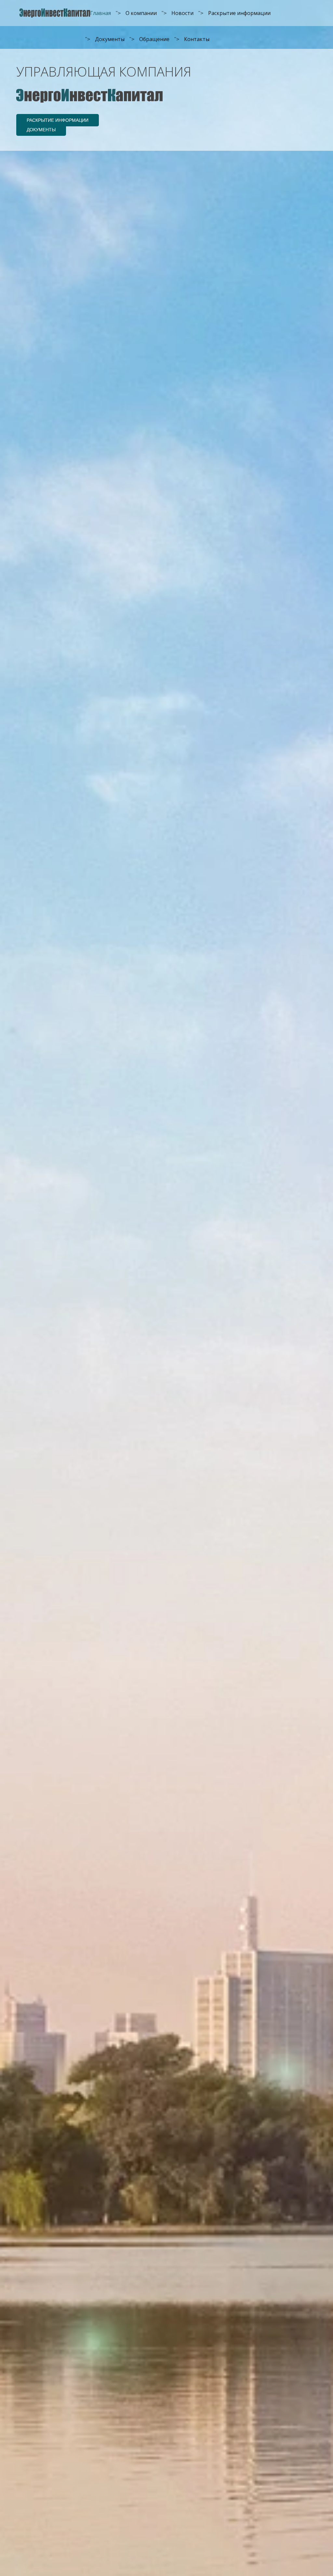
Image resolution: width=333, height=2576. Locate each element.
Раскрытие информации (239, 13)
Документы (110, 39)
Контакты (197, 39)
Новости (182, 13)
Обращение (154, 39)
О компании (141, 13)
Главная (100, 13)
